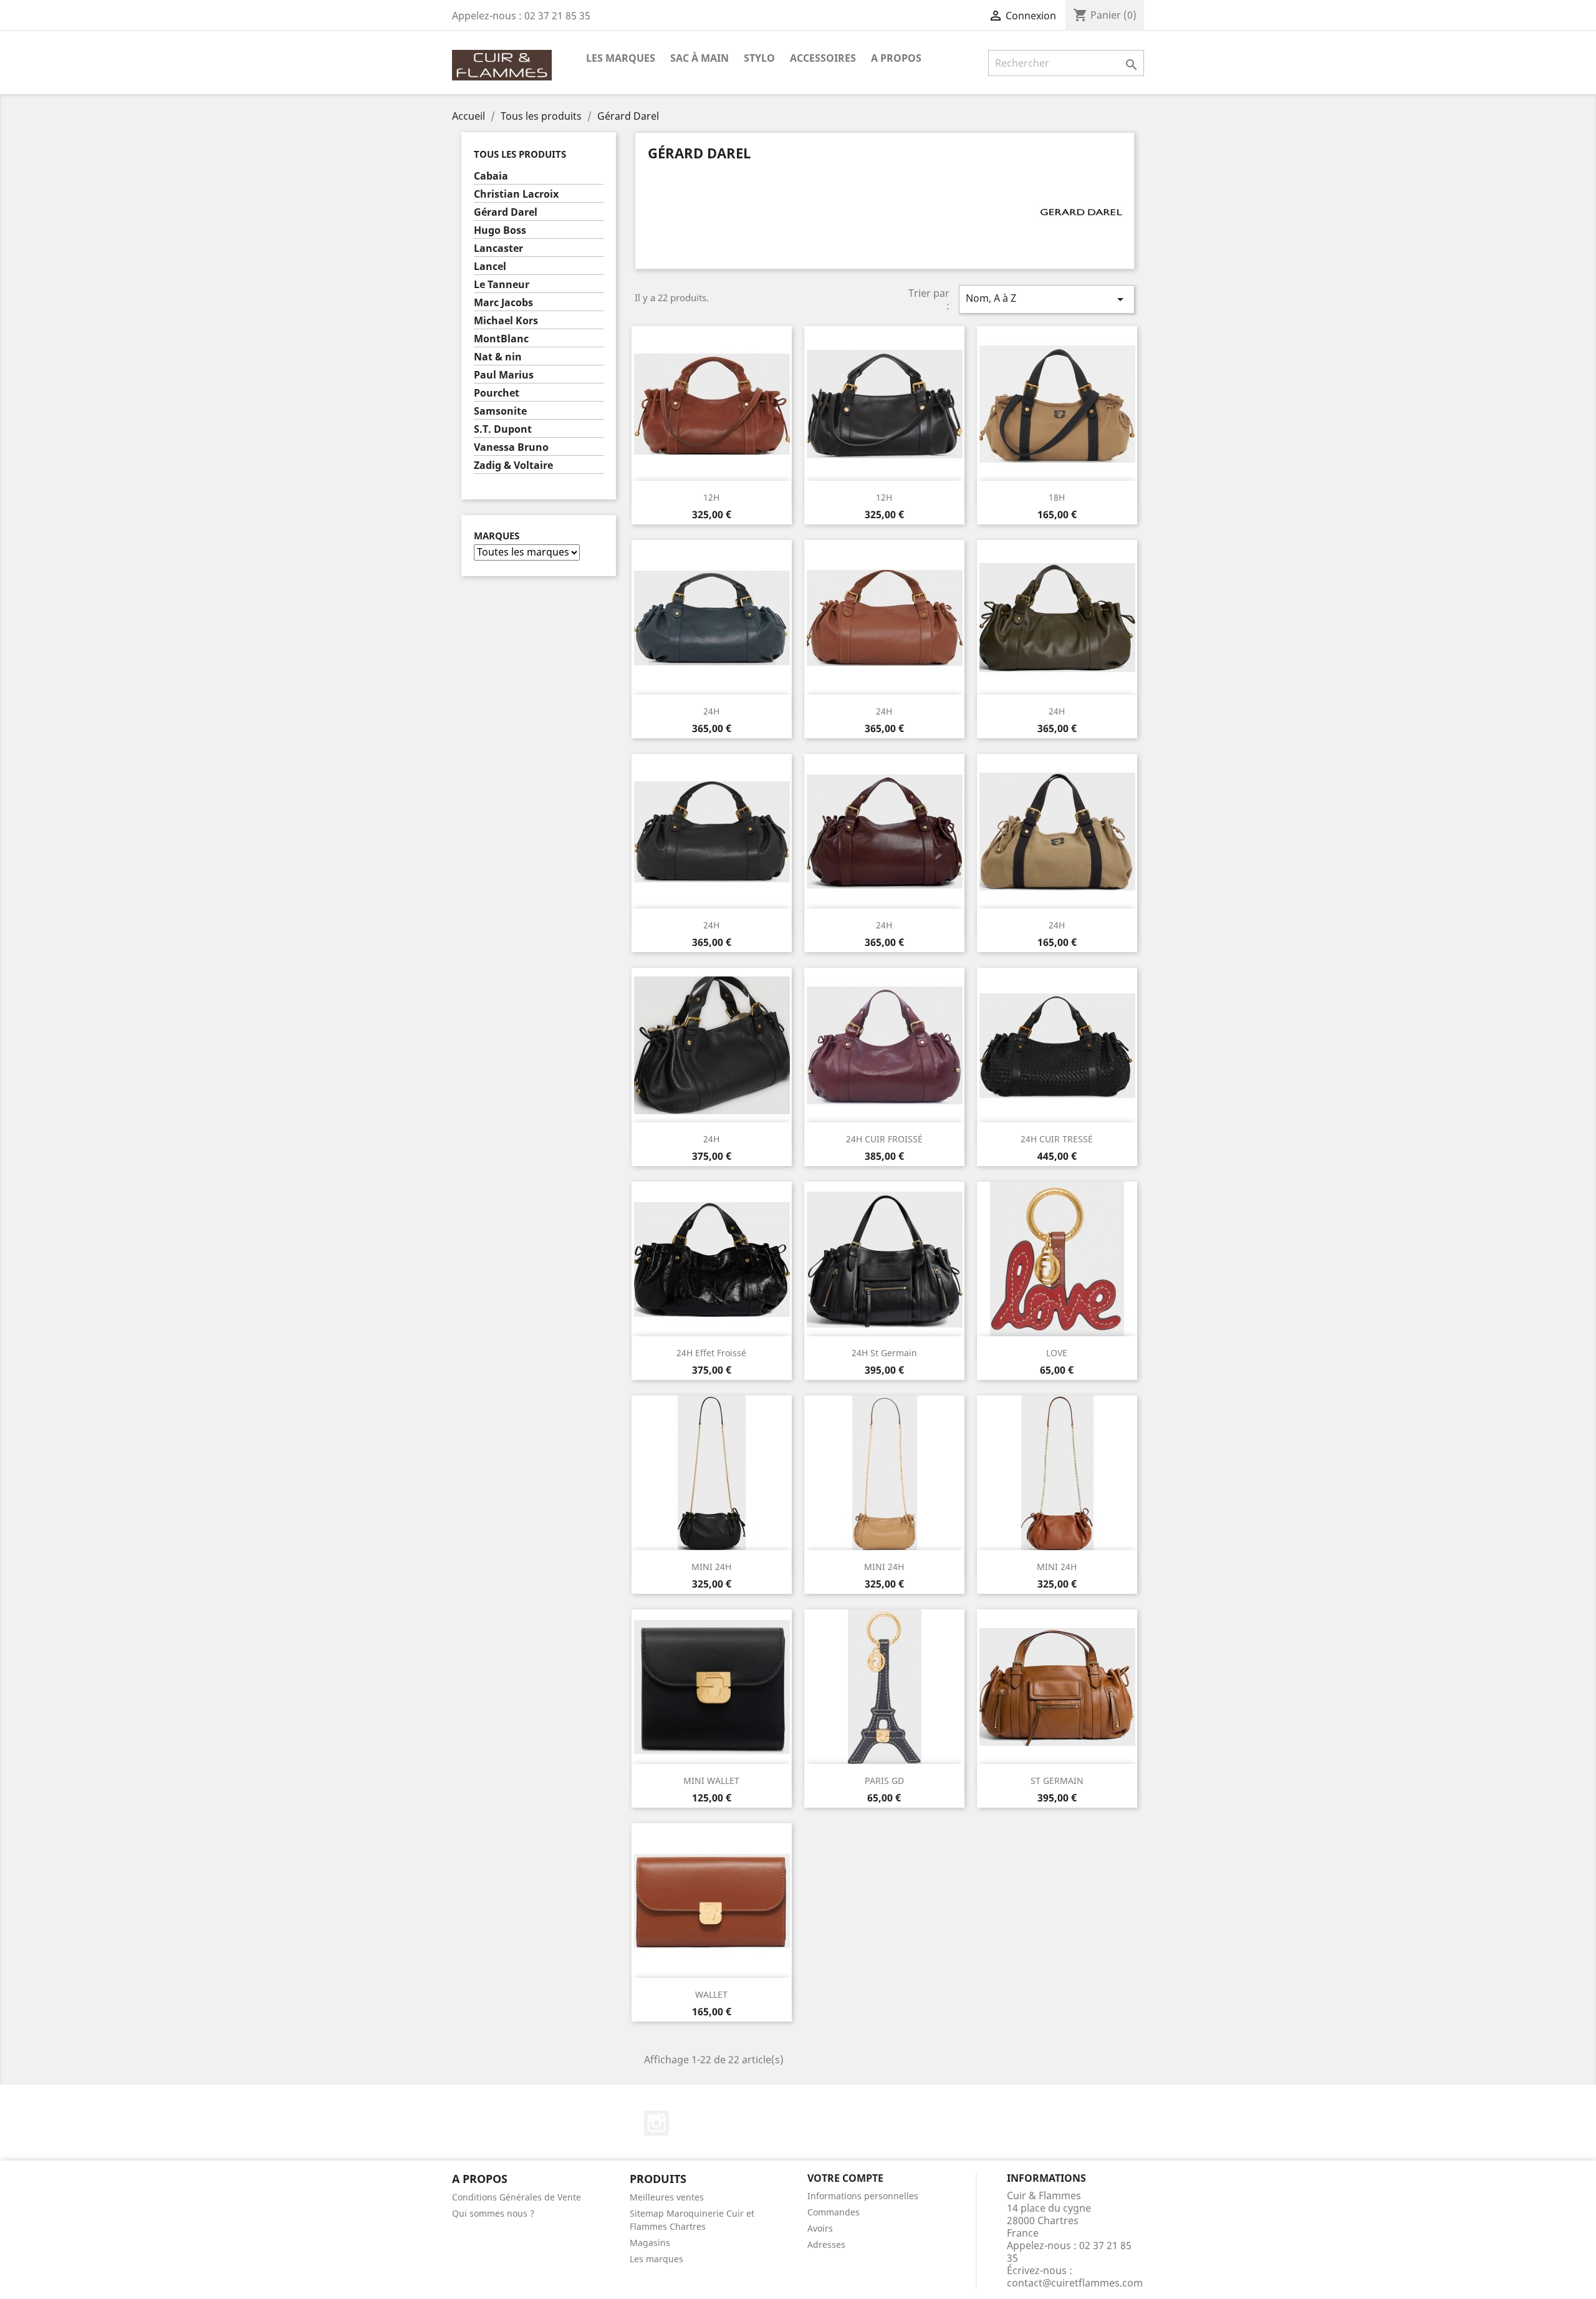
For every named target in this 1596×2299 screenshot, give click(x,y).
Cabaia (491, 176)
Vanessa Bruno (511, 447)
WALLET (711, 1994)
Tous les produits (520, 154)
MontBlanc (501, 339)
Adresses (826, 2244)
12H (711, 497)
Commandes (834, 2212)
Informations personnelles (863, 2196)
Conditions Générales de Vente (517, 2197)
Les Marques (621, 58)
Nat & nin (498, 357)
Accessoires (823, 58)
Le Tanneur (502, 285)
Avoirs (820, 2228)
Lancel (490, 267)
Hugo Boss (500, 230)
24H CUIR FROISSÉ (884, 1139)
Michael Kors (506, 321)
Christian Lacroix (516, 194)
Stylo (759, 58)
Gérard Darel (506, 212)
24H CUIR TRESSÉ (1057, 1139)
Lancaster (498, 248)
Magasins (650, 2243)
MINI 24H (711, 1567)
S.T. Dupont (503, 429)
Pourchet (497, 393)
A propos (896, 58)
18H (1057, 497)
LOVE (1057, 1353)
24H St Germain (884, 1353)
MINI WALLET (711, 1781)
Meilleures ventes (667, 2197)
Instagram (656, 2123)
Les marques (656, 2259)
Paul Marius (504, 375)
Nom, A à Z (1047, 299)
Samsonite (500, 411)
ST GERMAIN (1057, 1781)
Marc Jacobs (503, 303)
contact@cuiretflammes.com (1075, 2283)
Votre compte (845, 2178)
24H (711, 711)
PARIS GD (884, 1781)
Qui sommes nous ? (493, 2213)
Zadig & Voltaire (513, 465)
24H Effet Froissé (711, 1353)
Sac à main (699, 58)
